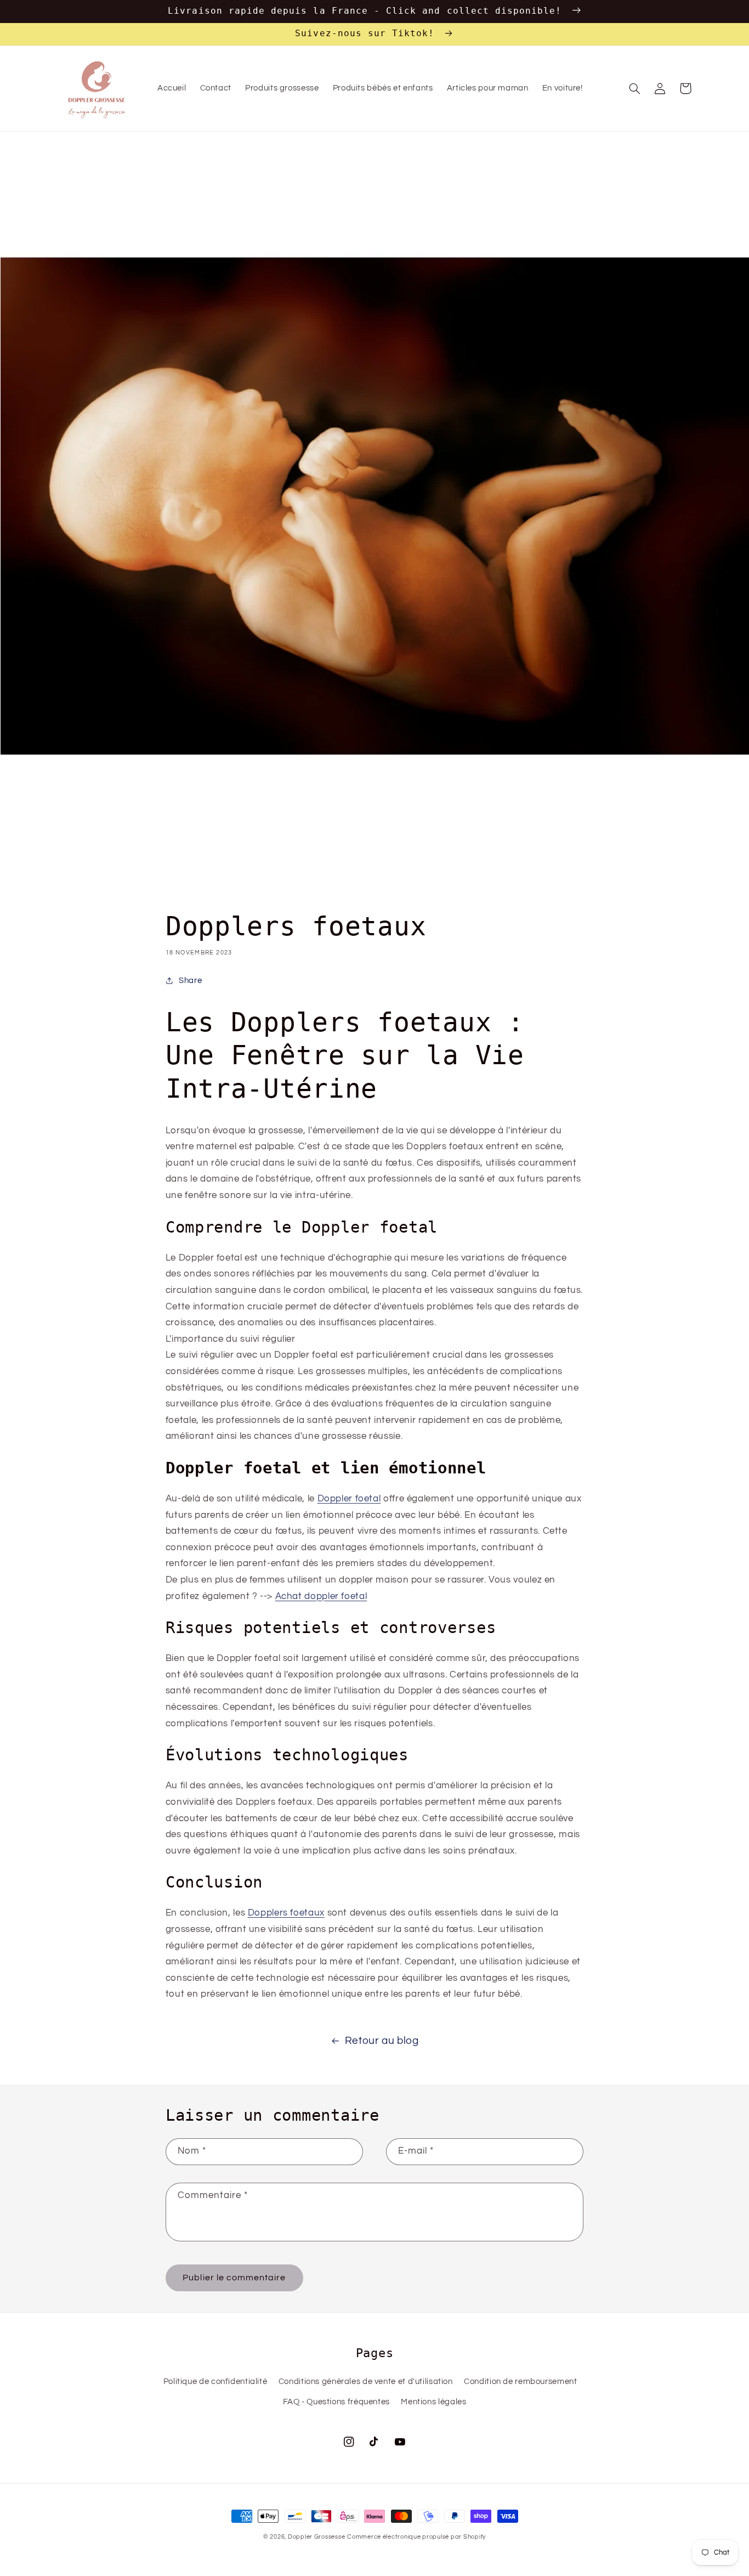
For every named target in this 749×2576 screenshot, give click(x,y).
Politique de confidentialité (215, 2382)
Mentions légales (433, 2402)
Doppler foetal (349, 1499)
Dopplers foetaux (286, 1913)
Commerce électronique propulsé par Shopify (416, 2537)
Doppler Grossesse (317, 2537)
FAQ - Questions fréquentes (336, 2402)
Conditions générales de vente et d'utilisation (366, 2382)
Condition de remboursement (520, 2382)
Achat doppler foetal (321, 1596)
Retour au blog (382, 2041)
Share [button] (190, 981)
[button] (635, 88)
